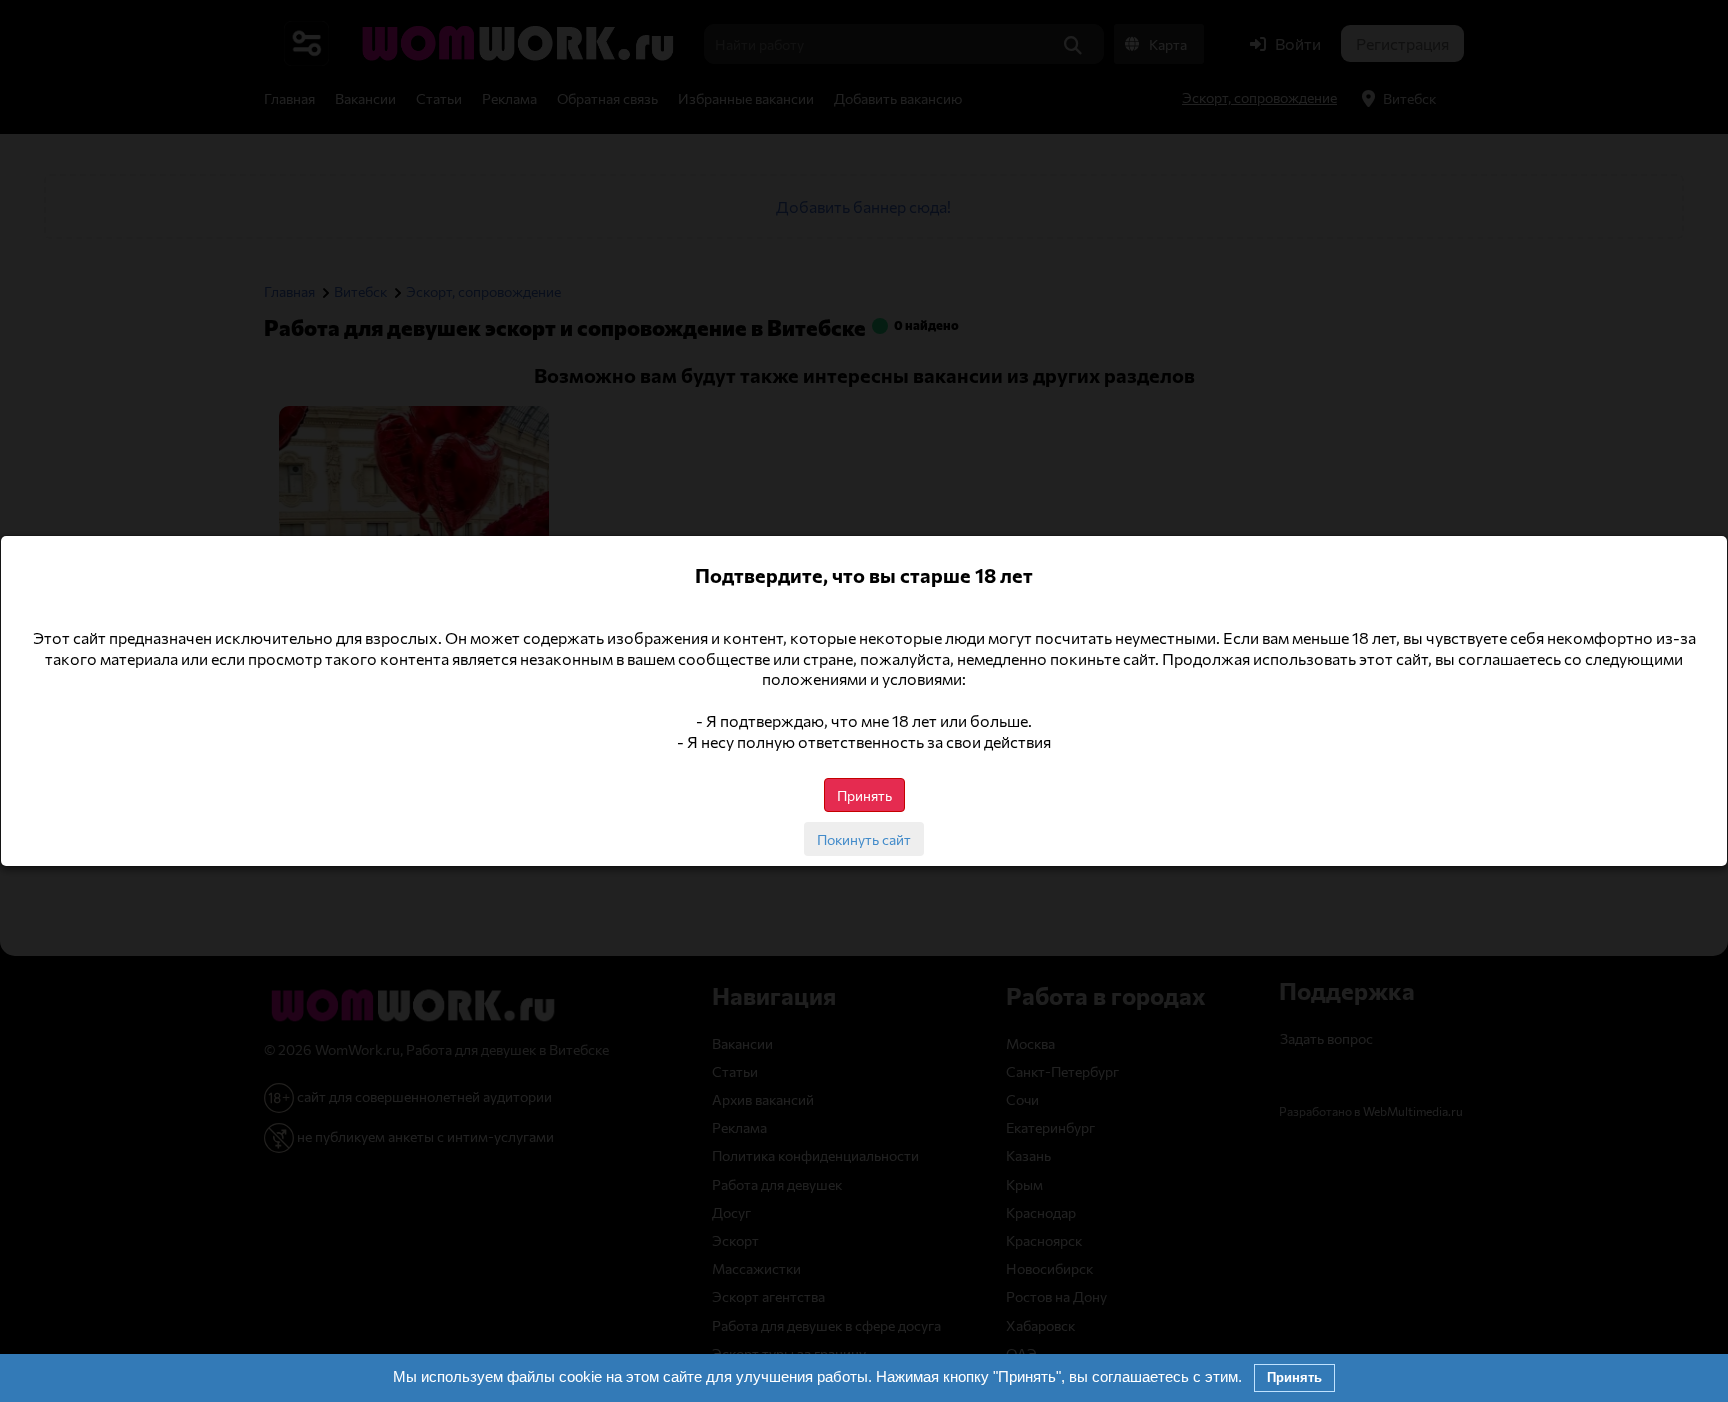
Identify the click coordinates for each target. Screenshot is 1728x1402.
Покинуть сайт (864, 839)
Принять (1294, 1377)
